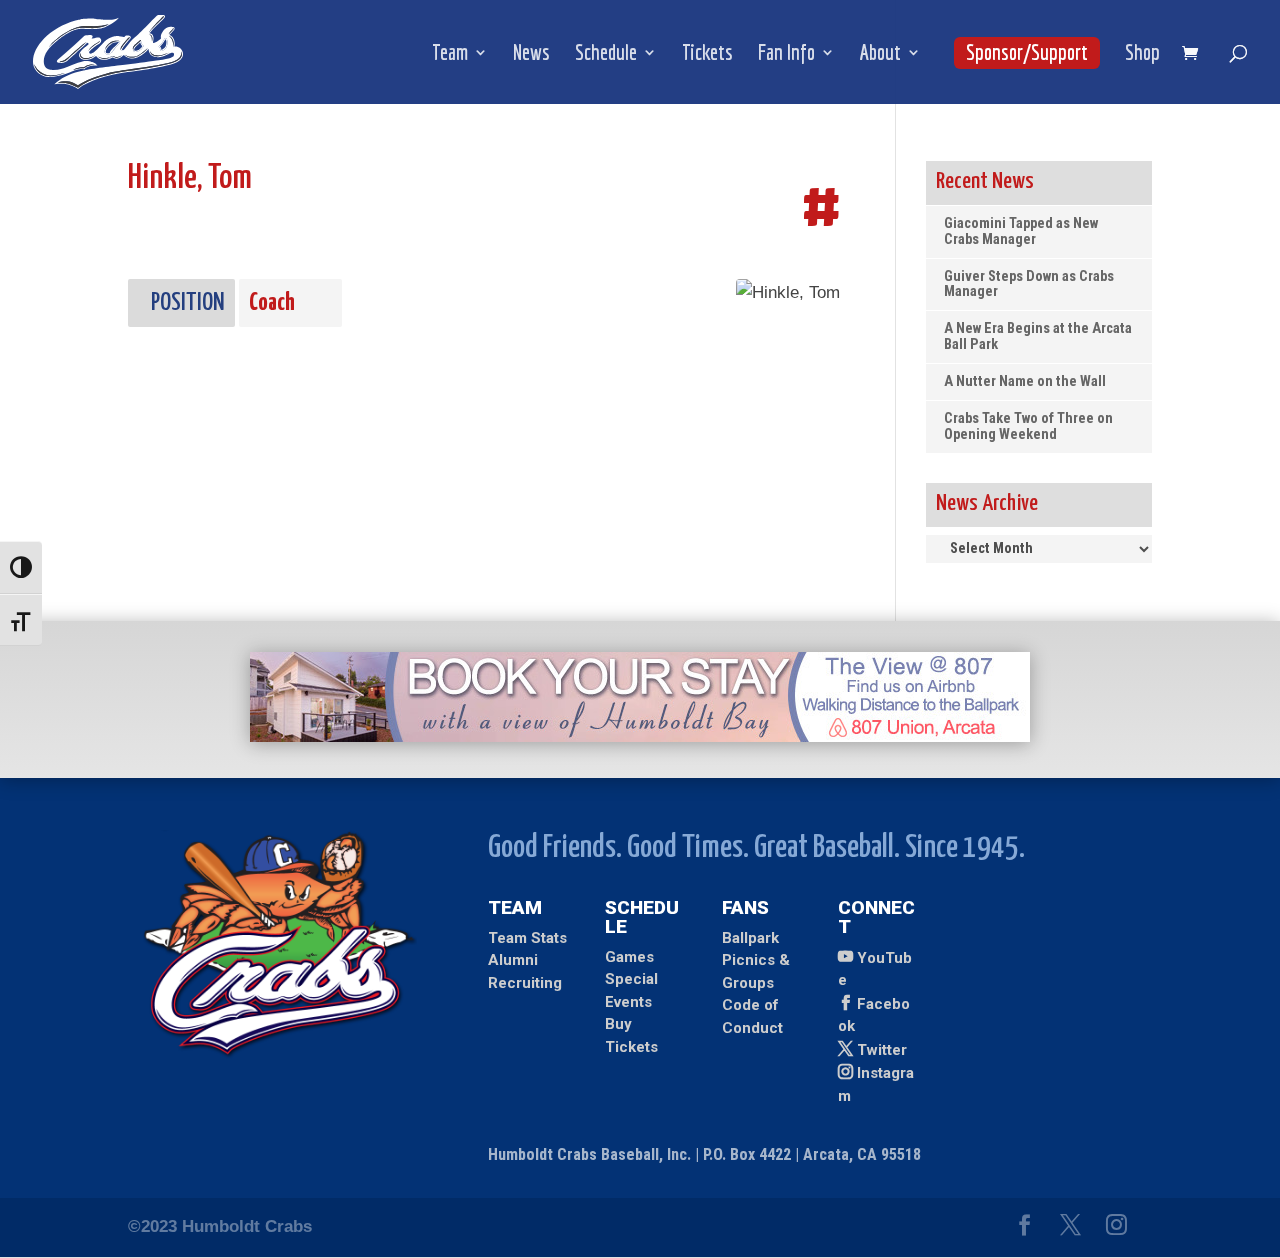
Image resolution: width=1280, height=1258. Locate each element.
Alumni (513, 960)
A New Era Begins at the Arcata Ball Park (1038, 336)
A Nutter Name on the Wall (1025, 381)
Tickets (707, 54)
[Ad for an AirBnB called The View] (640, 736)
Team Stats (527, 938)
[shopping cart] (1195, 54)
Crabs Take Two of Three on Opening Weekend (1028, 426)
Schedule (606, 54)
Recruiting (525, 983)
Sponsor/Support (1027, 52)
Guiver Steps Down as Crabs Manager (1029, 284)
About (880, 54)
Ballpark (750, 938)
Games (629, 957)
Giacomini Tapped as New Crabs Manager (1021, 231)
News (531, 54)
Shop (1142, 54)
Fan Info (786, 54)
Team (450, 54)
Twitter (882, 1050)
